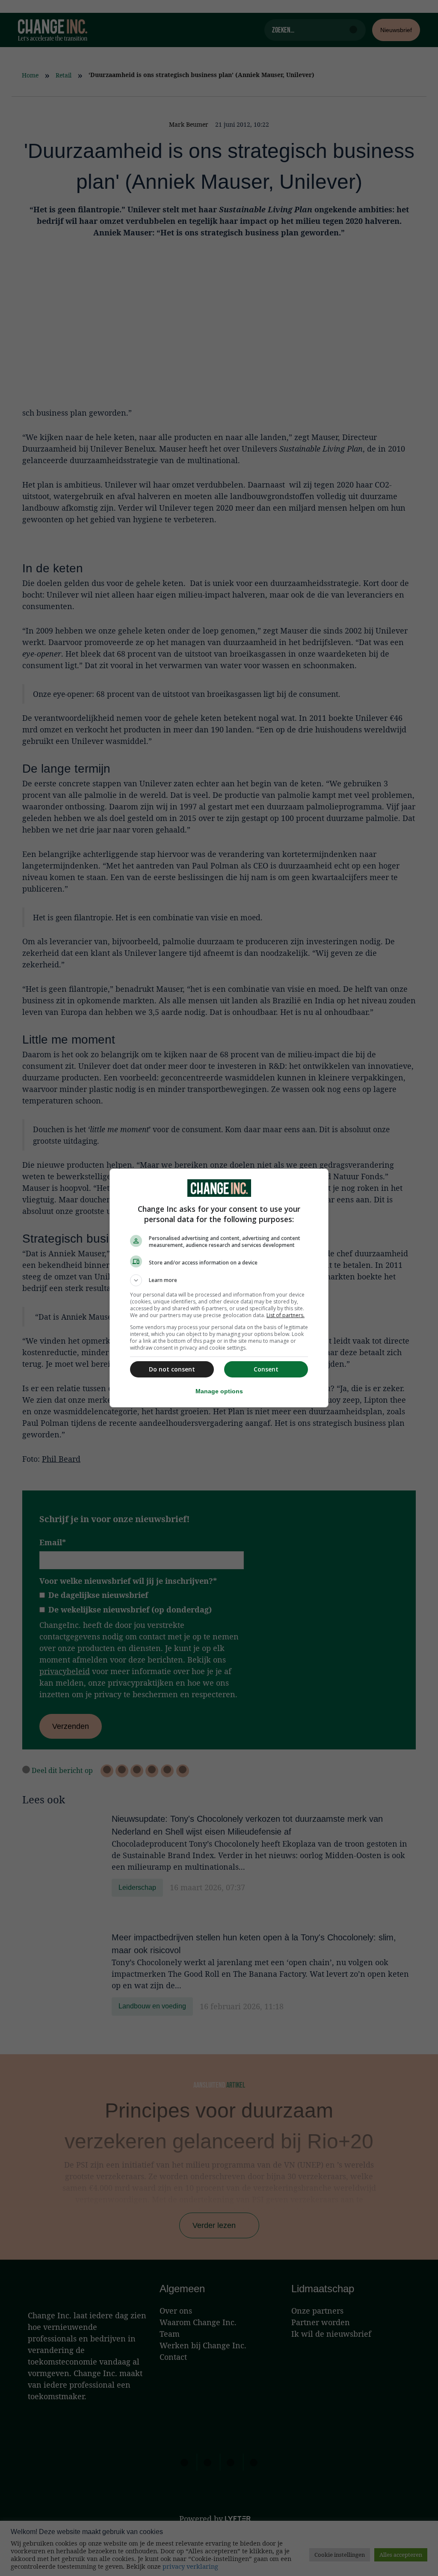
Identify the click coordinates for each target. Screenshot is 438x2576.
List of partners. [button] (286, 1315)
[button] (219, 1280)
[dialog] (219, 1288)
